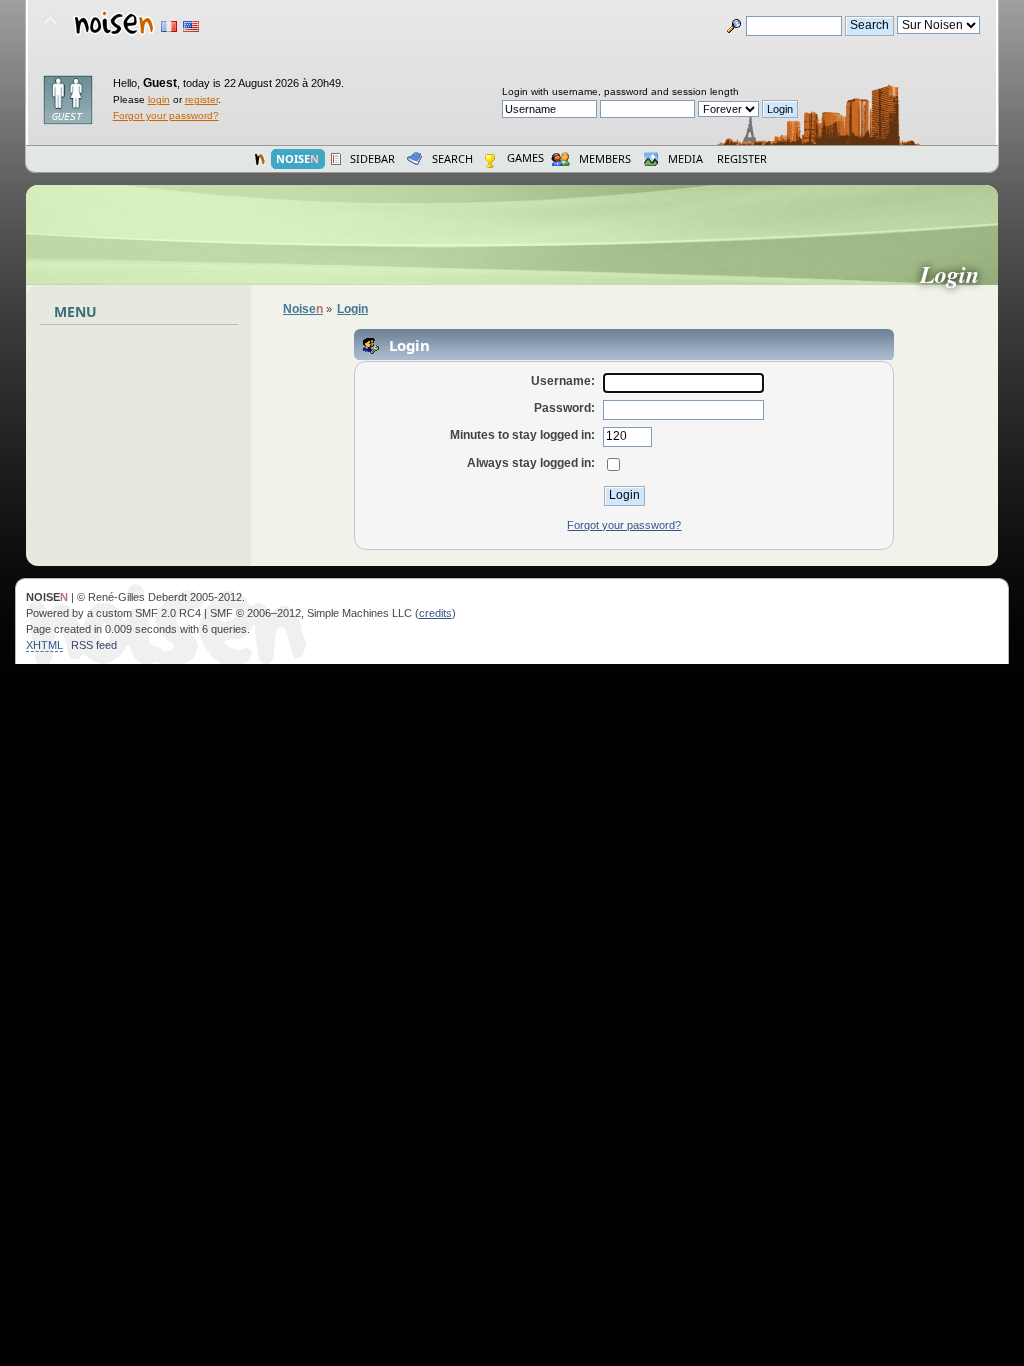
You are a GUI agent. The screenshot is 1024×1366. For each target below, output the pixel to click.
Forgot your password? (166, 115)
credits (435, 613)
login (159, 99)
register (201, 99)
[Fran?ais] (169, 26)
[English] (191, 26)
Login (957, 274)
